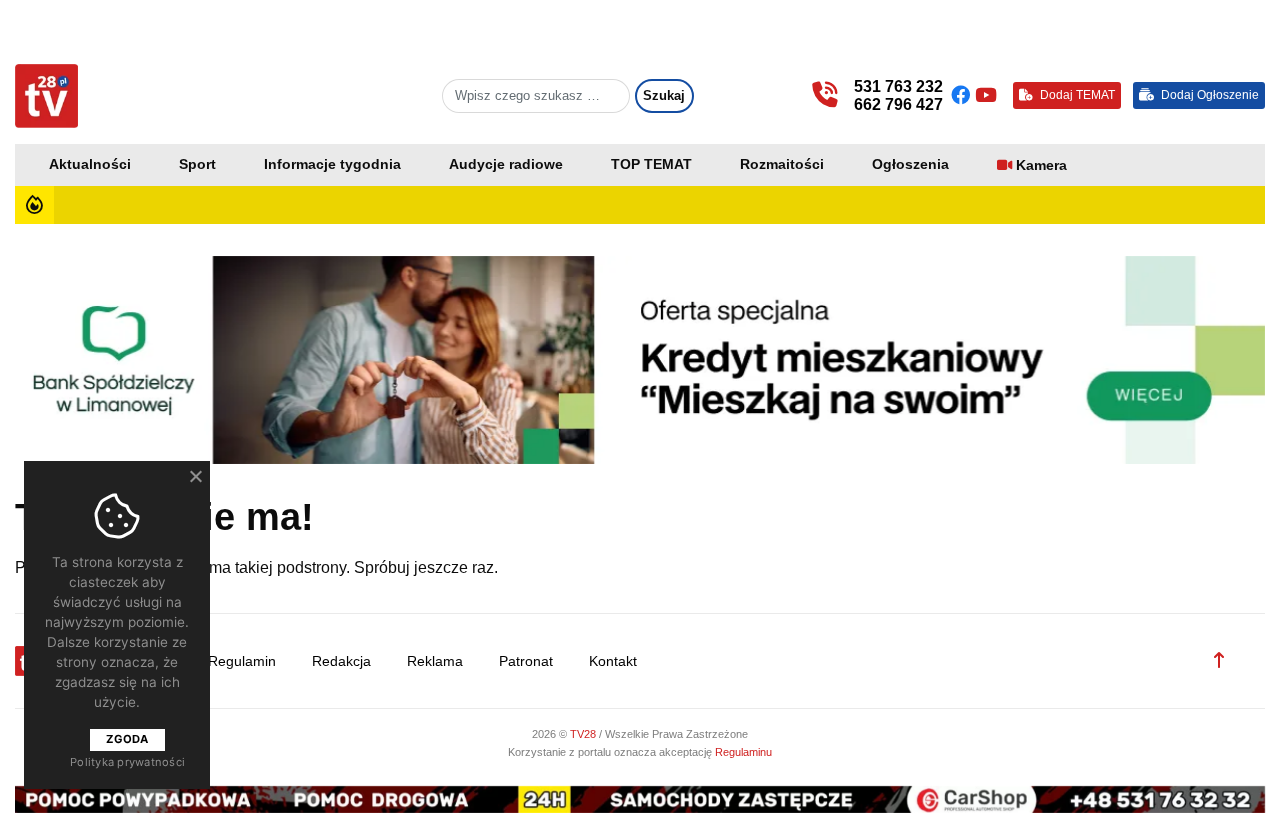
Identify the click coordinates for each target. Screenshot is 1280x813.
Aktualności (90, 164)
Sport (197, 164)
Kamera (1041, 165)
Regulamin (242, 661)
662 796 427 (898, 104)
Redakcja (341, 661)
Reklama (435, 661)
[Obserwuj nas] (963, 95)
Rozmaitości (782, 164)
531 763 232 (898, 86)
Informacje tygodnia (332, 164)
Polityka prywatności (127, 762)
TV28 (584, 734)
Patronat (526, 661)
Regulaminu (743, 752)
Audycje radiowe (506, 164)
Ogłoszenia (910, 164)
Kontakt (613, 661)
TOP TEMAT (651, 164)
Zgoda (127, 739)
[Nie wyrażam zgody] (195, 476)
